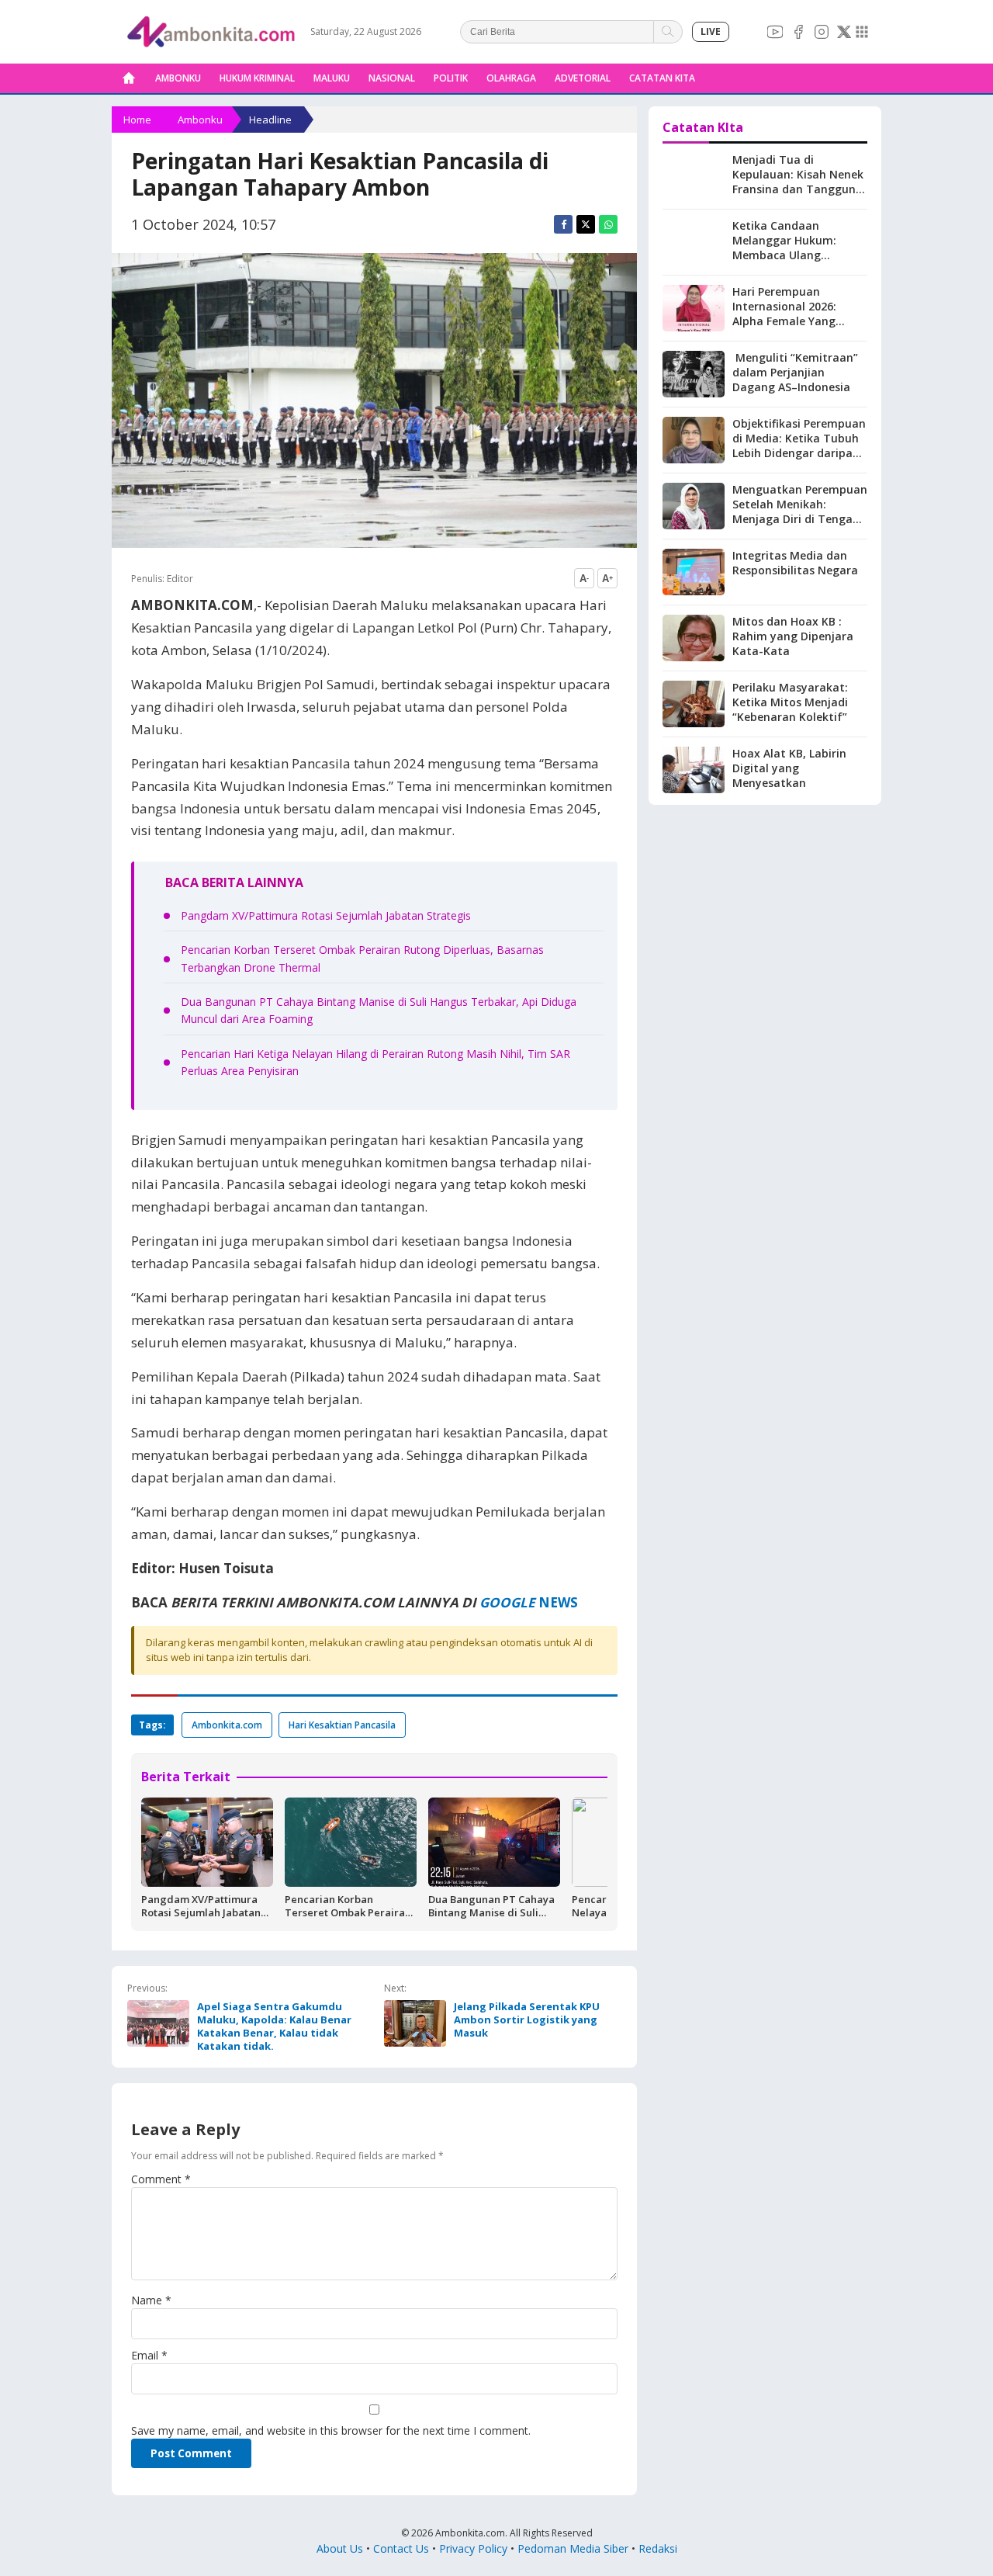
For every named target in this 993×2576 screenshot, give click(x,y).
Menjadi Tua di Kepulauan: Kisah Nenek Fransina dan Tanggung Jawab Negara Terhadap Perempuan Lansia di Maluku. (799, 196)
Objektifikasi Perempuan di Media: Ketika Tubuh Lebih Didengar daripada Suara (799, 446)
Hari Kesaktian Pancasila (342, 1725)
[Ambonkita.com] (129, 78)
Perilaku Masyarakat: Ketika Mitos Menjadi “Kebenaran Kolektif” (790, 702)
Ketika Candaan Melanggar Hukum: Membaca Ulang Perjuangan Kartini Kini (795, 248)
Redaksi (658, 2548)
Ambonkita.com (227, 1725)
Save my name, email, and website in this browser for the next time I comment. (331, 2430)
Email (149, 2355)
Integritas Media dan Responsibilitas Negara (795, 563)
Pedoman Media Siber (573, 2548)
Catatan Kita (662, 78)
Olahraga (511, 78)
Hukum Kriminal (257, 78)
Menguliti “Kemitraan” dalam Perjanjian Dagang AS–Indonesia (795, 372)
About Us (340, 2548)
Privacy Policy (473, 2548)
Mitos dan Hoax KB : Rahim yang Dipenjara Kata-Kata (793, 636)
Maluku (332, 78)
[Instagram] (822, 32)
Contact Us (401, 2548)
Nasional (392, 78)
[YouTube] (775, 32)
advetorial (583, 78)
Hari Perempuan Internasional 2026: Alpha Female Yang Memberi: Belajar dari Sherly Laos (791, 321)
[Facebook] (798, 32)
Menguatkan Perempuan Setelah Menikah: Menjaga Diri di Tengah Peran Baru (800, 511)
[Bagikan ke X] (586, 224)
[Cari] (668, 32)
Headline (270, 120)
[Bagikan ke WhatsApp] (608, 224)
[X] (844, 32)
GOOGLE (507, 1602)
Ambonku (178, 78)
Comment (161, 2179)
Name (151, 2300)
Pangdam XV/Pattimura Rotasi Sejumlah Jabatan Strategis (326, 915)
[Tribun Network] (862, 32)
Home (137, 120)
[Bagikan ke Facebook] (563, 224)
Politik (451, 78)
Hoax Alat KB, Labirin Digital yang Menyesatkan (789, 768)
